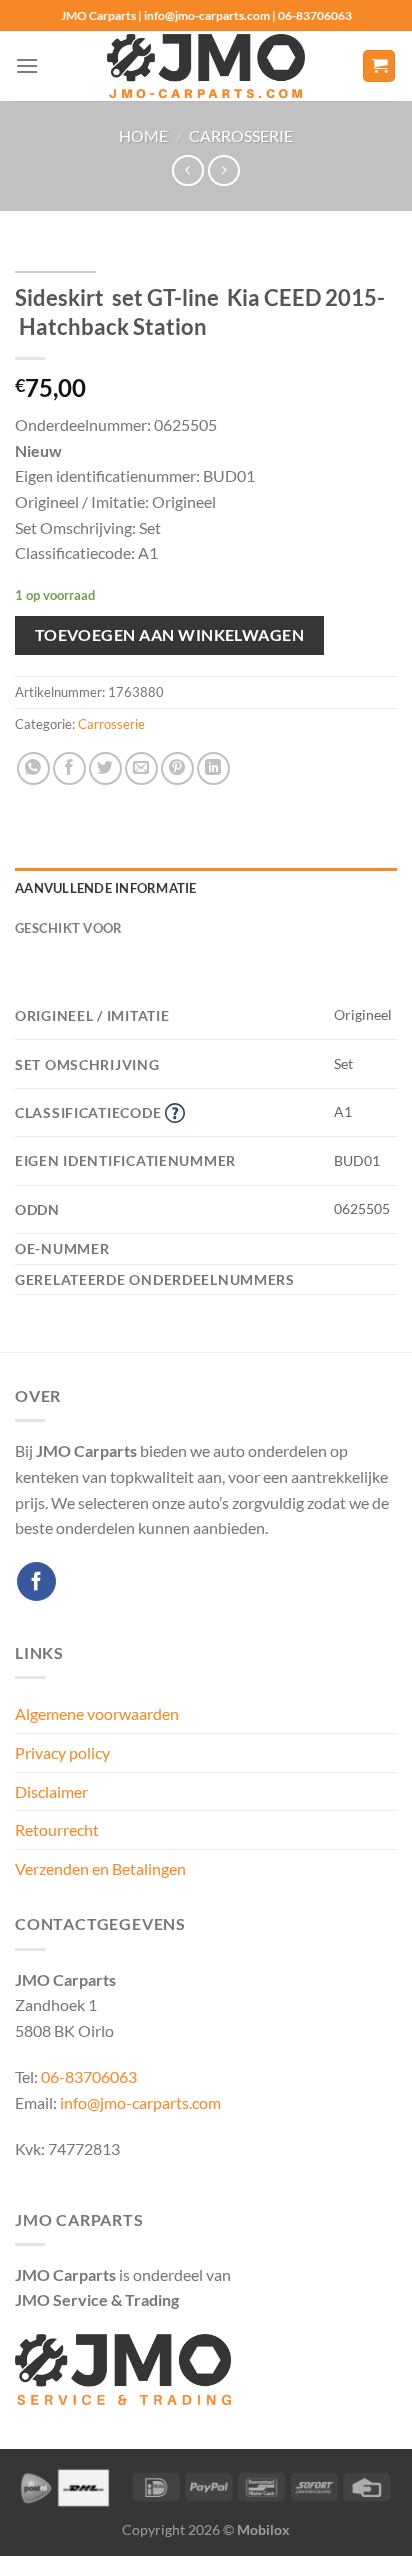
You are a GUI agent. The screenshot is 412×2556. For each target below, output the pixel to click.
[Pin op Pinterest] (177, 768)
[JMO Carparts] (206, 66)
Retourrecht (57, 1829)
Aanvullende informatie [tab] (106, 888)
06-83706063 (89, 2076)
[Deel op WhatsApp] (33, 768)
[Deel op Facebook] (69, 768)
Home (143, 135)
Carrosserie (241, 135)
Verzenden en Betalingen (100, 1868)
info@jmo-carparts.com (140, 2102)
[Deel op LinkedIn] (213, 768)
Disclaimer (51, 1791)
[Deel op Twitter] (105, 768)
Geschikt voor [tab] (68, 928)
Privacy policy (62, 1752)
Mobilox (263, 2529)
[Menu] (27, 65)
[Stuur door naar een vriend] (141, 768)
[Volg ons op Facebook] (36, 1581)
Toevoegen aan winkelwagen (170, 635)
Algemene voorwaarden (97, 1713)
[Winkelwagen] (379, 66)
